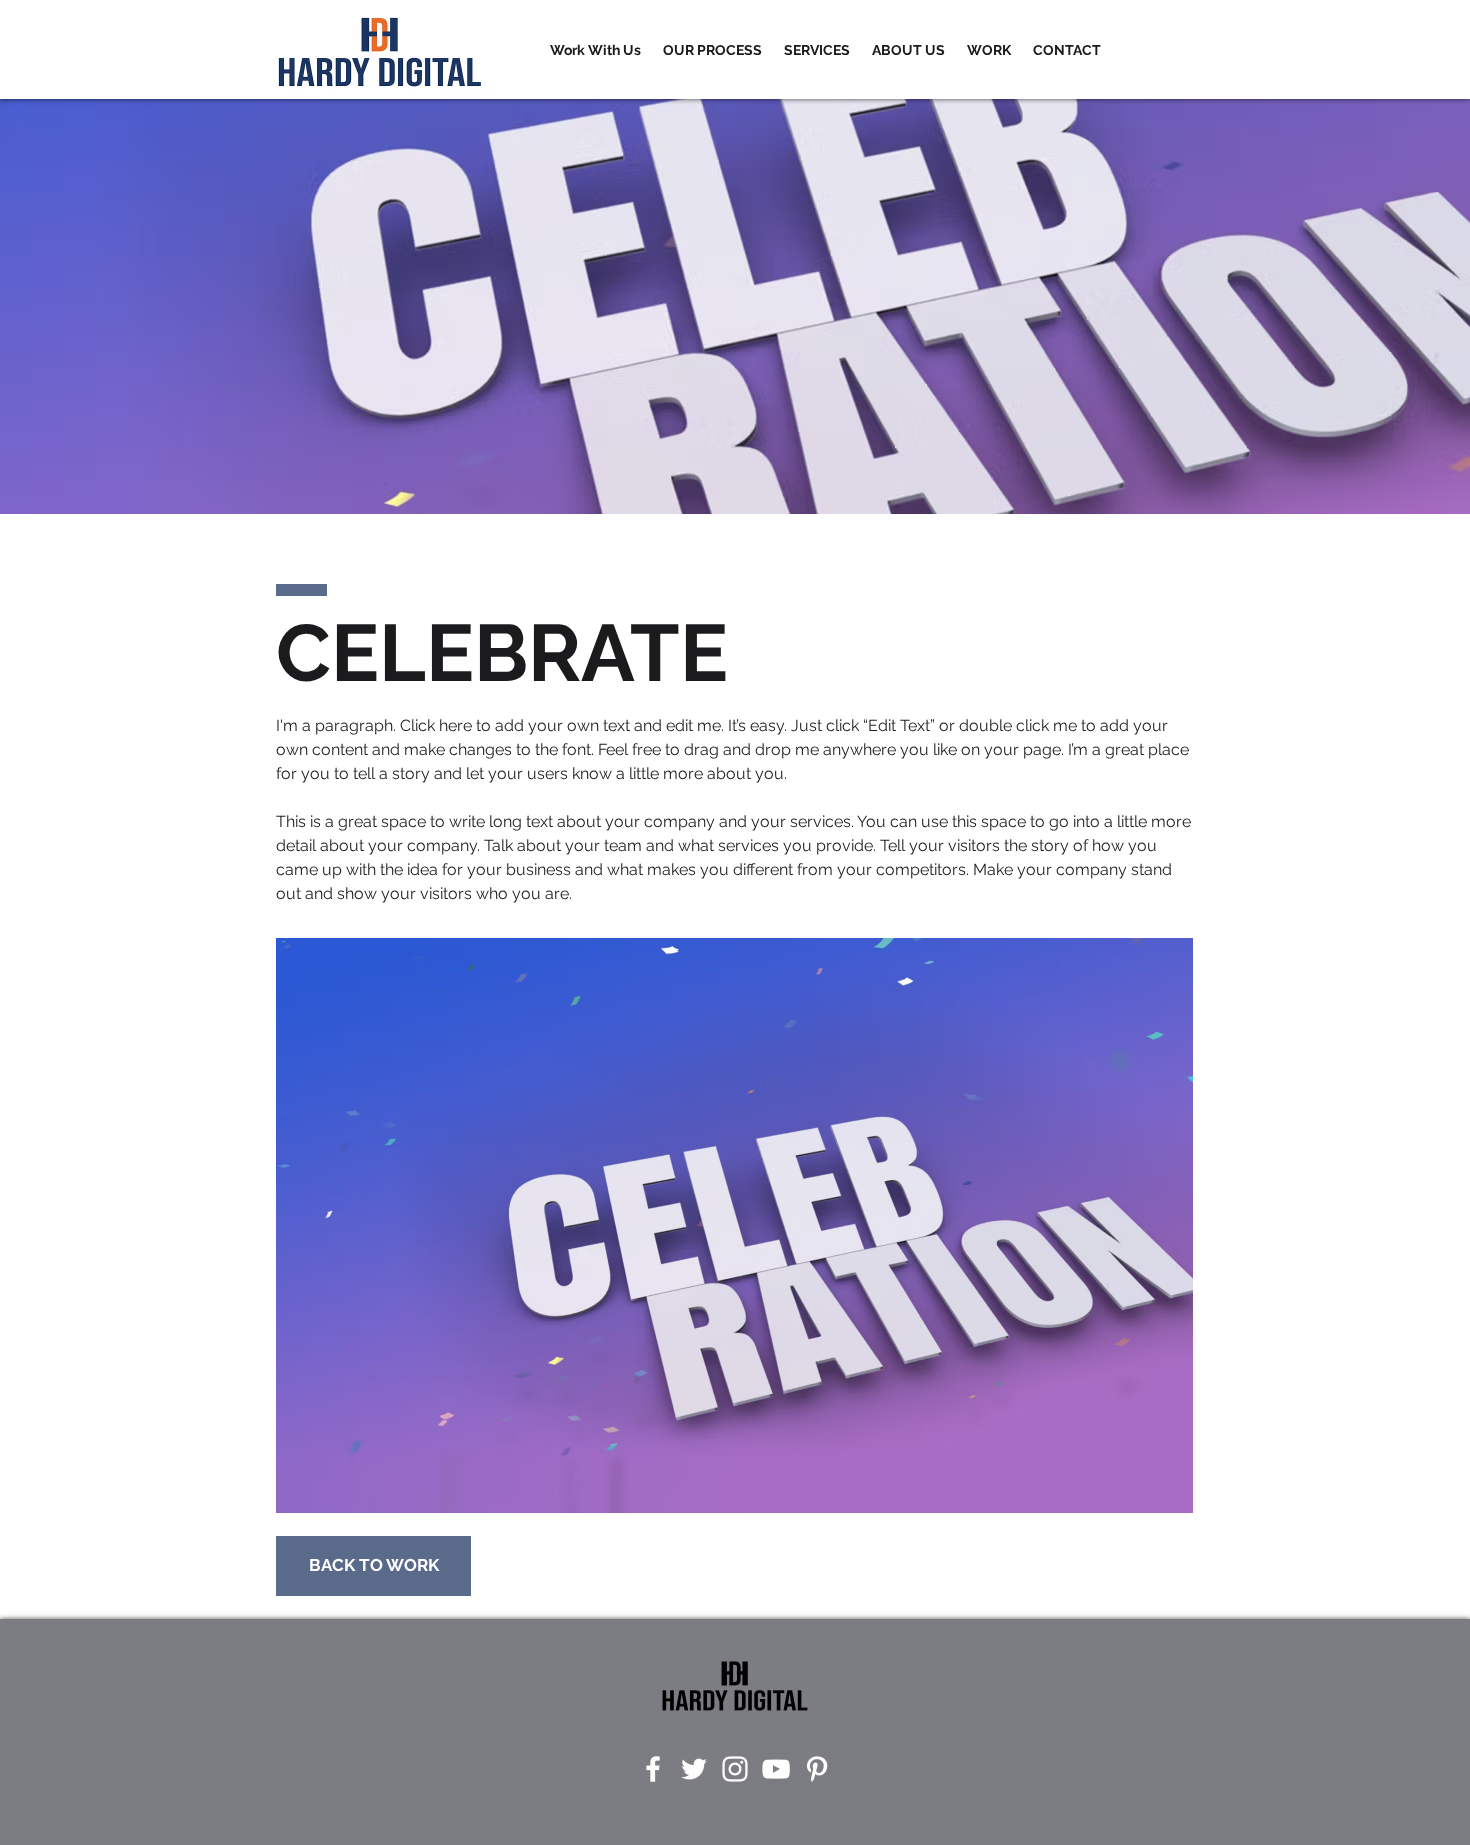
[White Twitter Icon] (694, 1769)
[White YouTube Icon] (776, 1769)
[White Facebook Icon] (653, 1769)
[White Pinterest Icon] (817, 1769)
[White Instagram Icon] (735, 1769)
